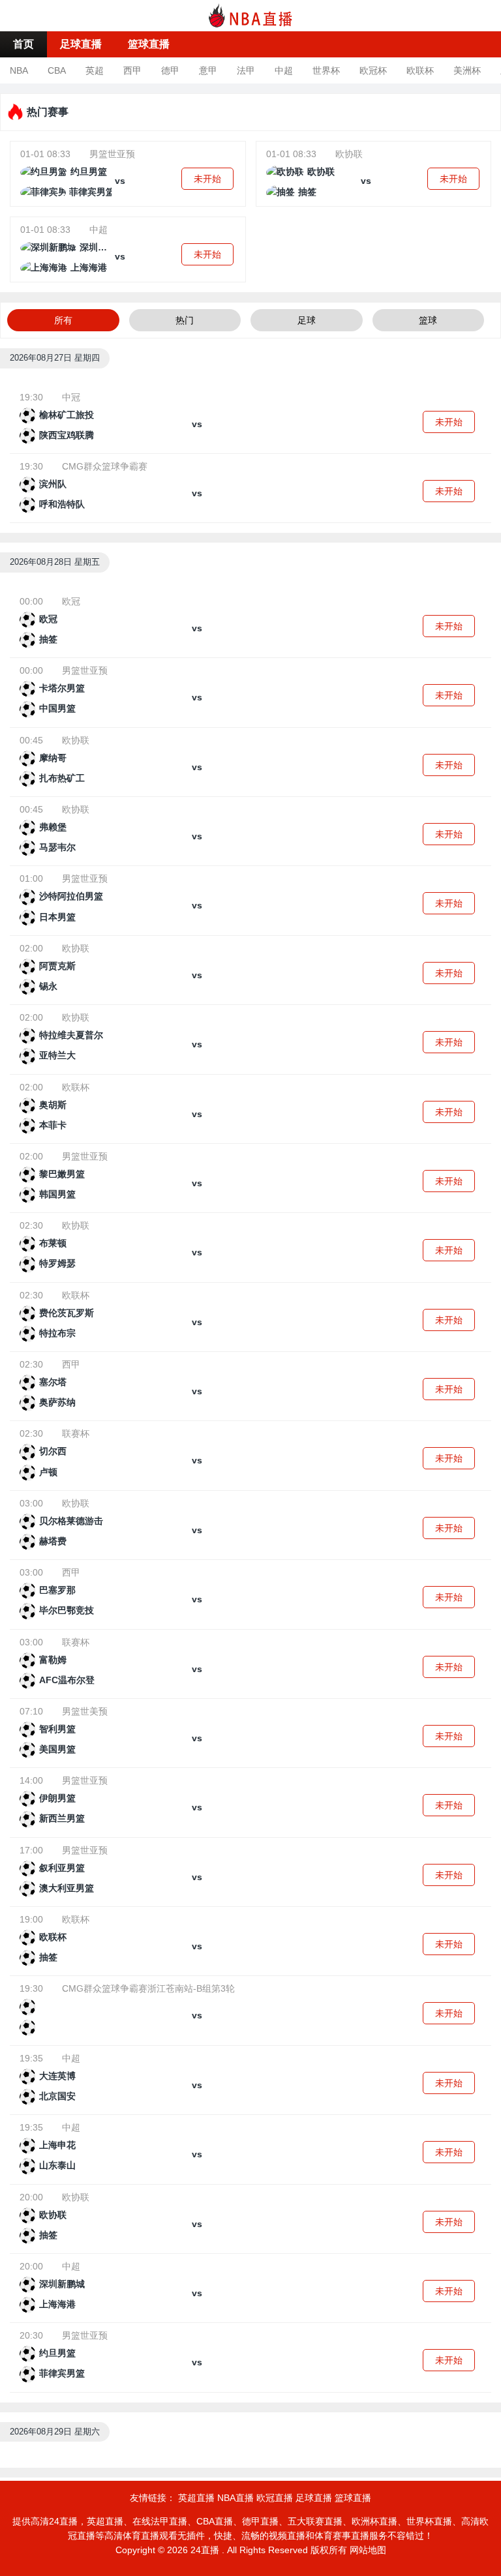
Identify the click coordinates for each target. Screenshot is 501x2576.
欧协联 (349, 154)
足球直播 (81, 44)
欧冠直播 (275, 2498)
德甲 (170, 70)
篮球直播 (149, 44)
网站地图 (368, 2550)
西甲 (132, 70)
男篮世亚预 (112, 154)
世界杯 (326, 70)
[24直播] (250, 15)
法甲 (246, 70)
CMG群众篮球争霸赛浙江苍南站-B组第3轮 (148, 1988)
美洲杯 (467, 70)
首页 (23, 44)
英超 (95, 70)
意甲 (208, 70)
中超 (284, 70)
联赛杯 (76, 1433)
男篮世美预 (85, 1711)
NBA (19, 70)
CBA (57, 70)
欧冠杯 (373, 70)
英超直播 (196, 2498)
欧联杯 (420, 70)
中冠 (71, 397)
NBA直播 (235, 2498)
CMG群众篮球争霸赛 (105, 466)
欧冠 (71, 601)
